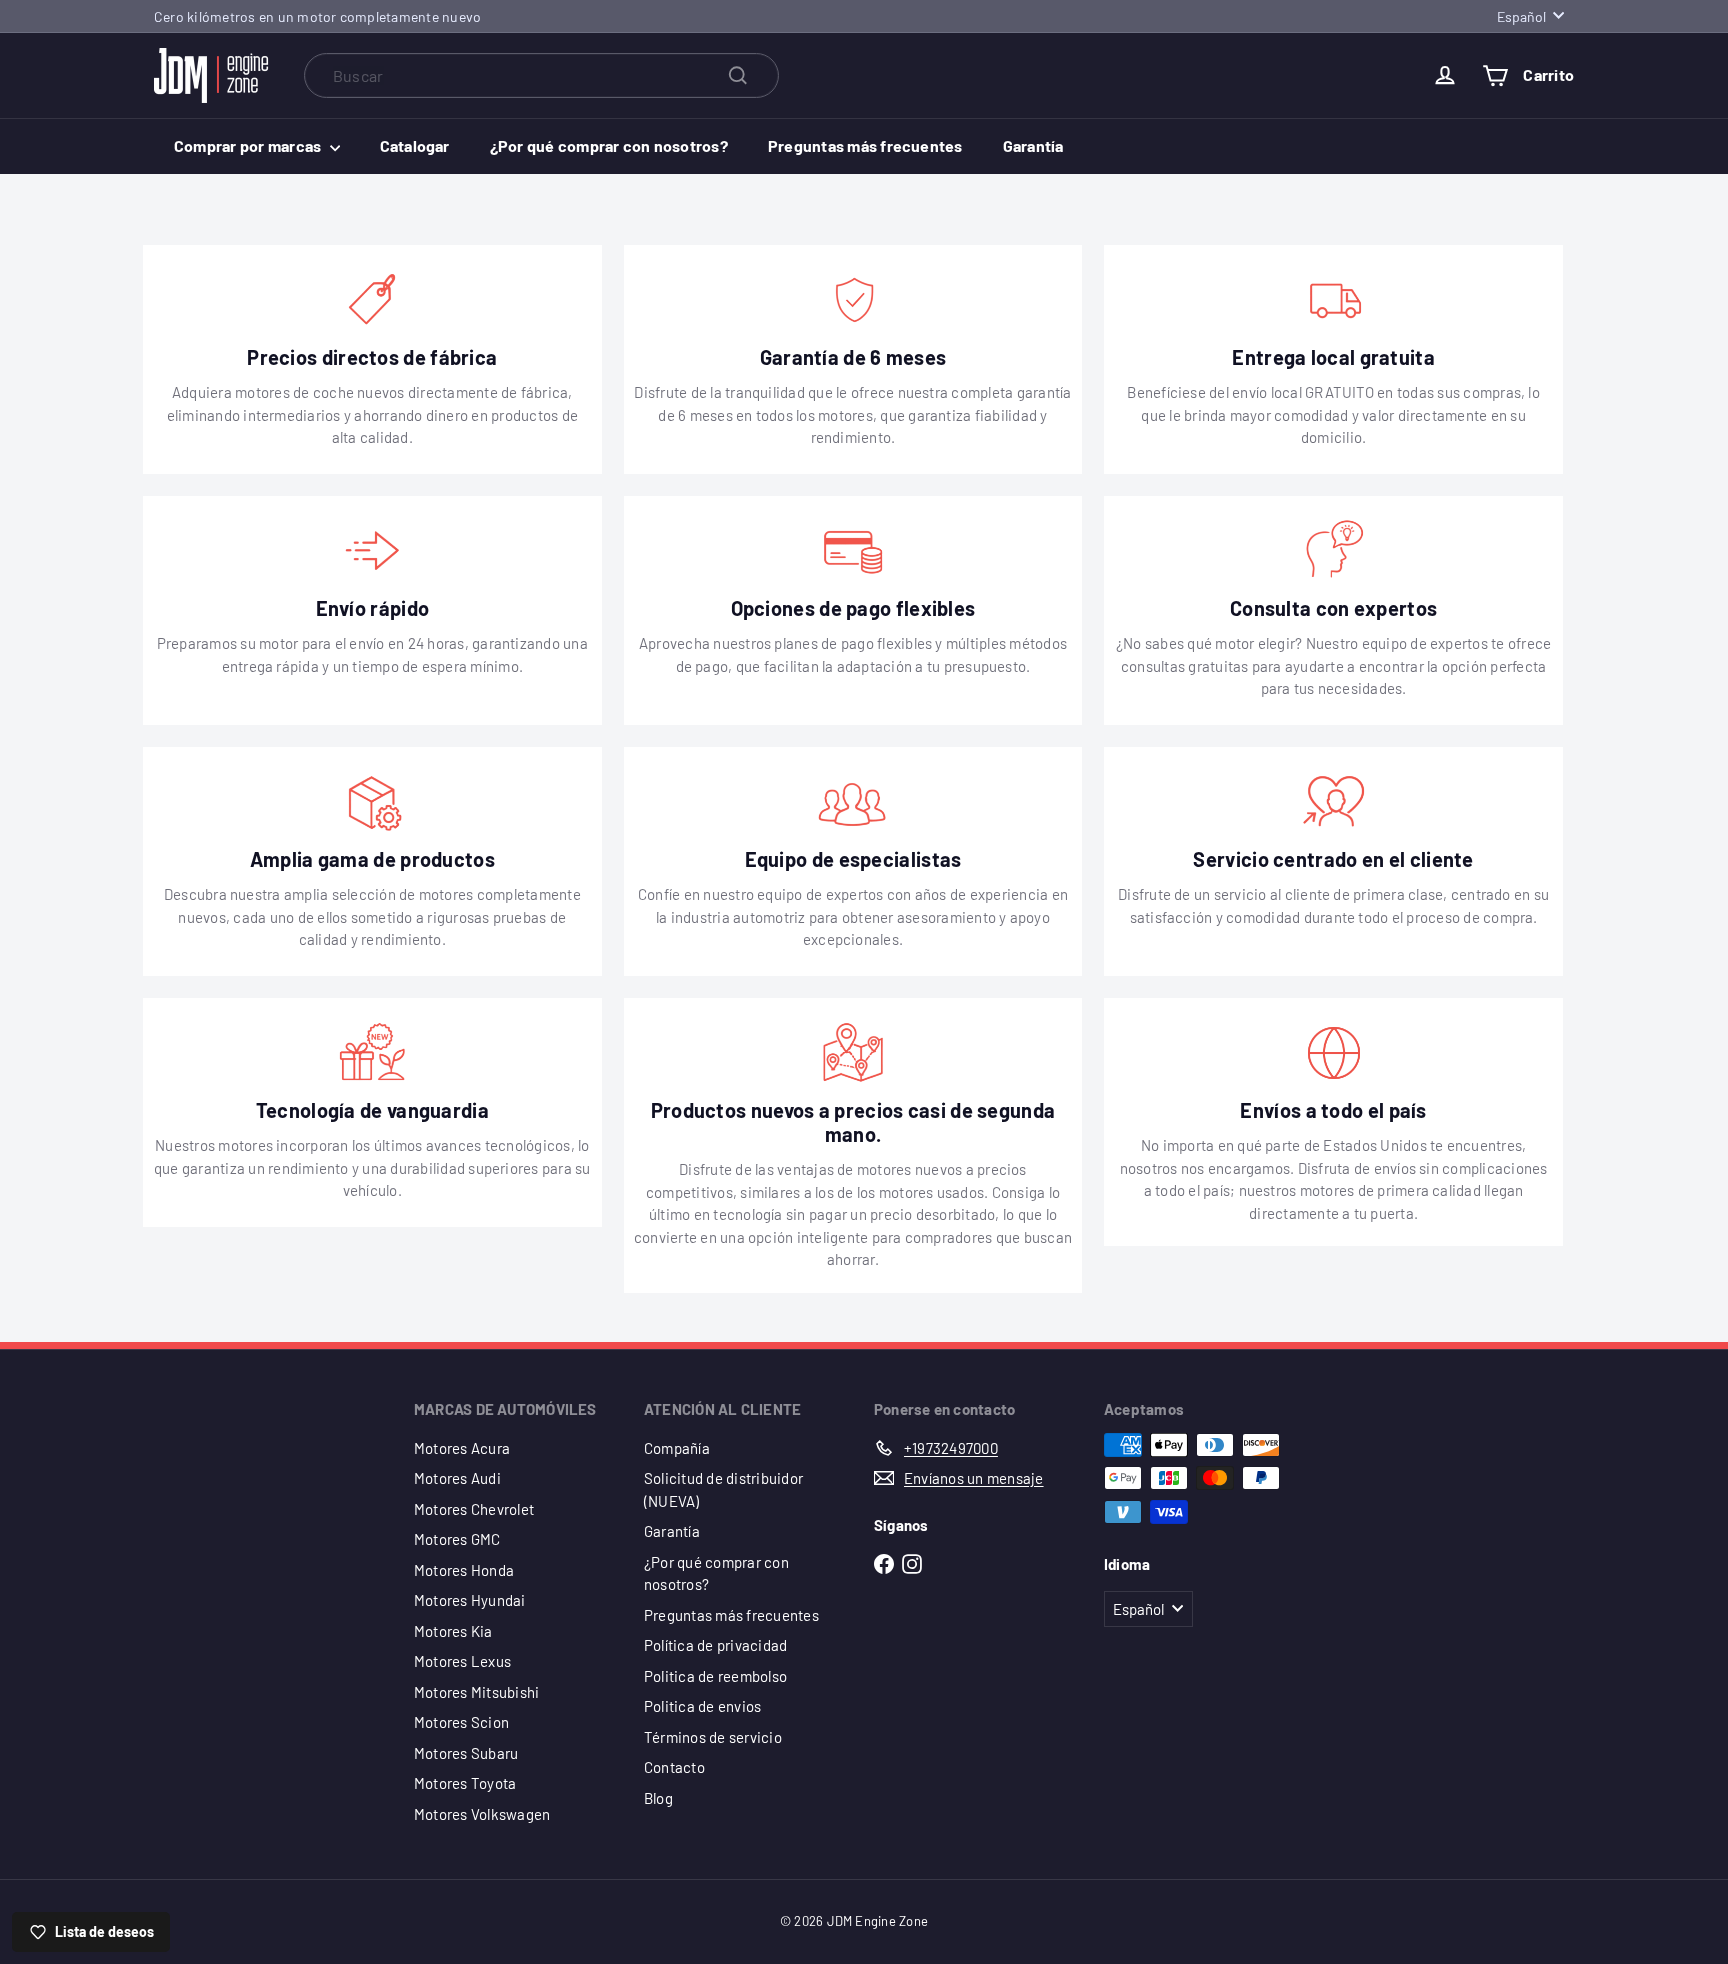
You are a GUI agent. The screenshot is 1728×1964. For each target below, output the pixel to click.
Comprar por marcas (249, 145)
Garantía (1033, 145)
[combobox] (541, 75)
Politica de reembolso (715, 1676)
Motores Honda (464, 1570)
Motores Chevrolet (474, 1509)
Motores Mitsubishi (476, 1692)
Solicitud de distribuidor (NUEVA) (723, 1489)
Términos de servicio (713, 1737)
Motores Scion (461, 1722)
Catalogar (415, 145)
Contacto (674, 1767)
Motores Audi (457, 1478)
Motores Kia (453, 1631)
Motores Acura (462, 1448)
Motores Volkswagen (482, 1814)
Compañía (677, 1448)
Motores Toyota (465, 1783)
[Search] (738, 75)
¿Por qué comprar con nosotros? (609, 145)
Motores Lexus (462, 1661)
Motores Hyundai (470, 1600)
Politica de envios (702, 1706)
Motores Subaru (466, 1753)
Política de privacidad (715, 1645)
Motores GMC (457, 1539)
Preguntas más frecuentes (865, 145)
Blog (658, 1798)
